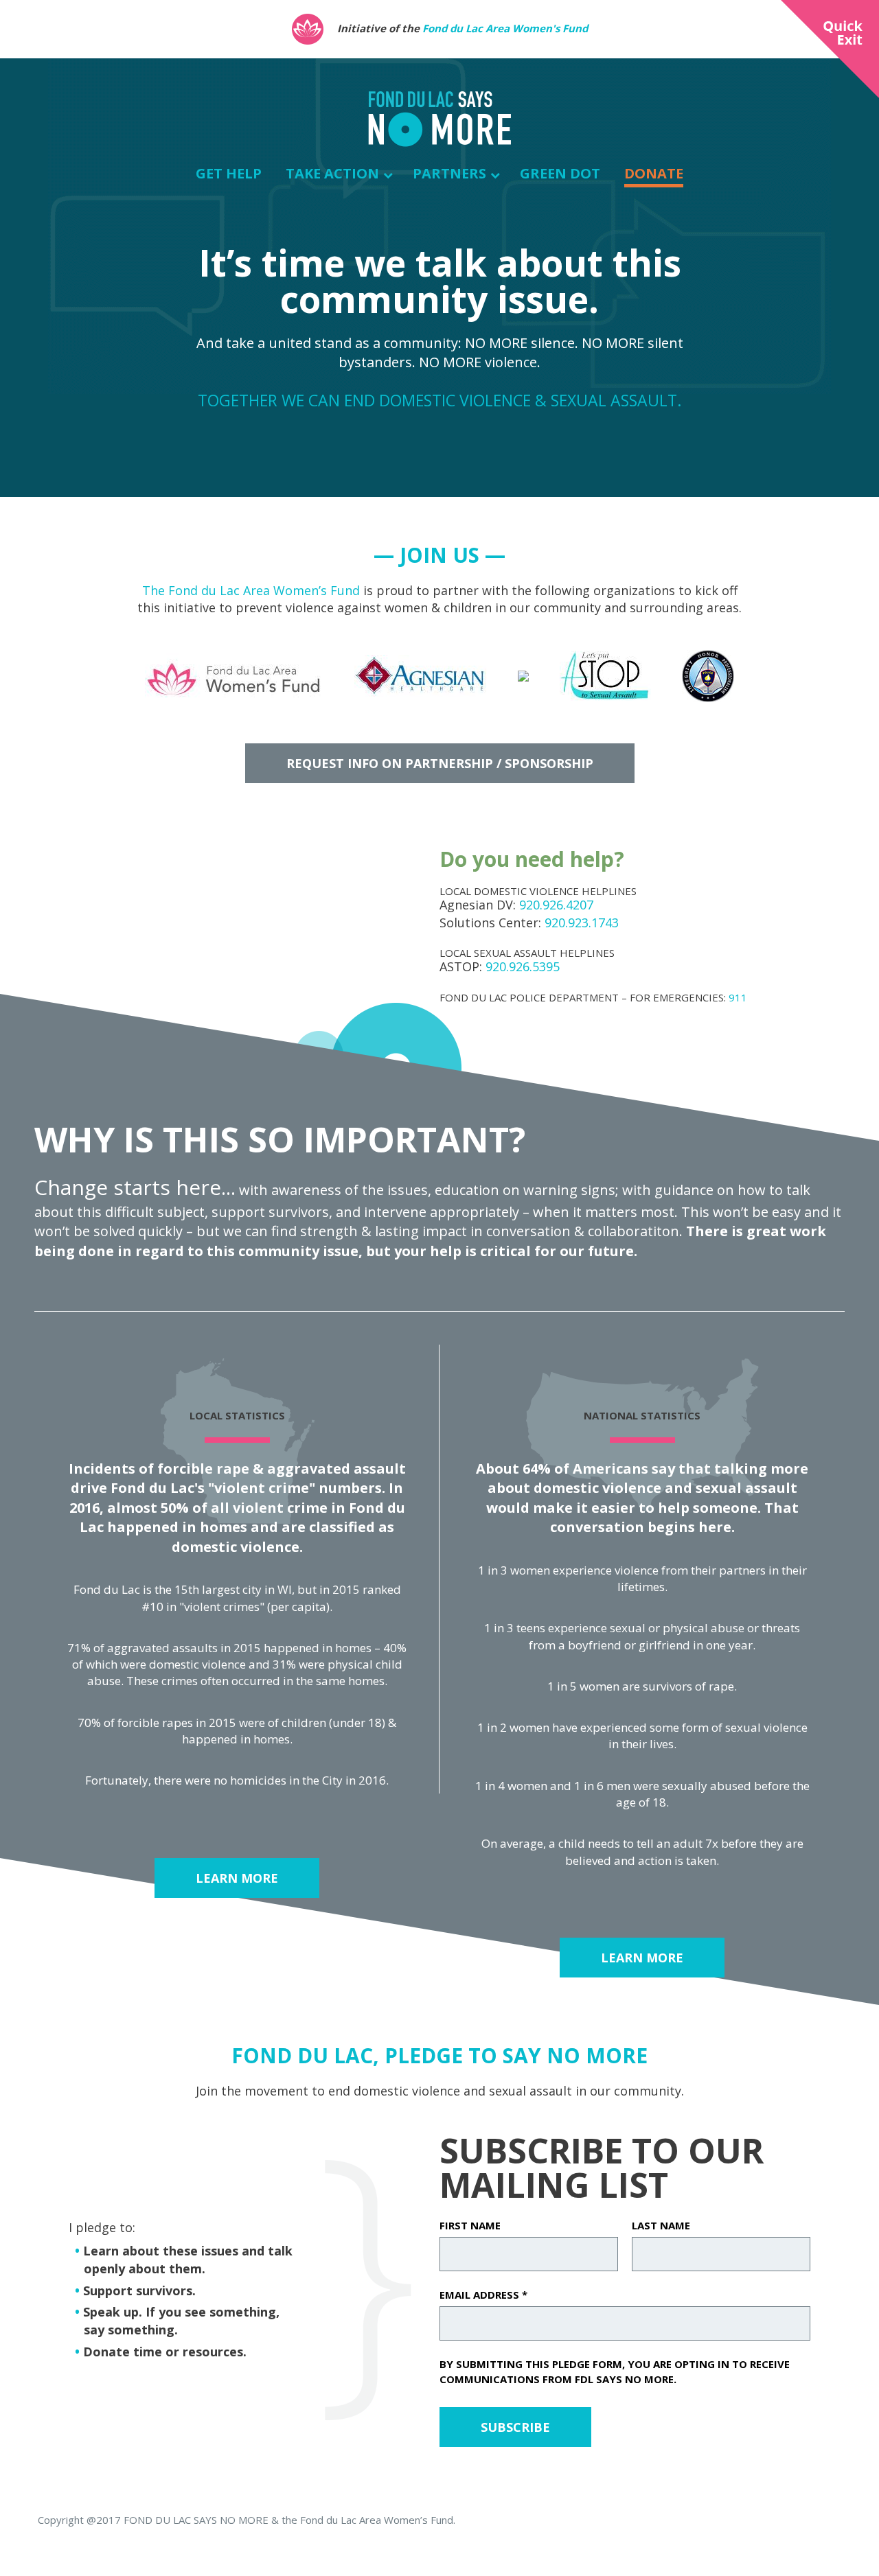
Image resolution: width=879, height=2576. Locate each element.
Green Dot (560, 173)
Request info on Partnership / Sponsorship (440, 763)
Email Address (483, 2295)
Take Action (332, 173)
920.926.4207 (556, 905)
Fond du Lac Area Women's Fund (505, 28)
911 (738, 997)
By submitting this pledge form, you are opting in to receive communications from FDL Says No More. (615, 2371)
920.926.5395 (523, 966)
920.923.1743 (582, 923)
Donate (654, 173)
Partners (449, 173)
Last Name (661, 2225)
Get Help (229, 173)
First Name (470, 2225)
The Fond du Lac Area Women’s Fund (251, 590)
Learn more (237, 1878)
